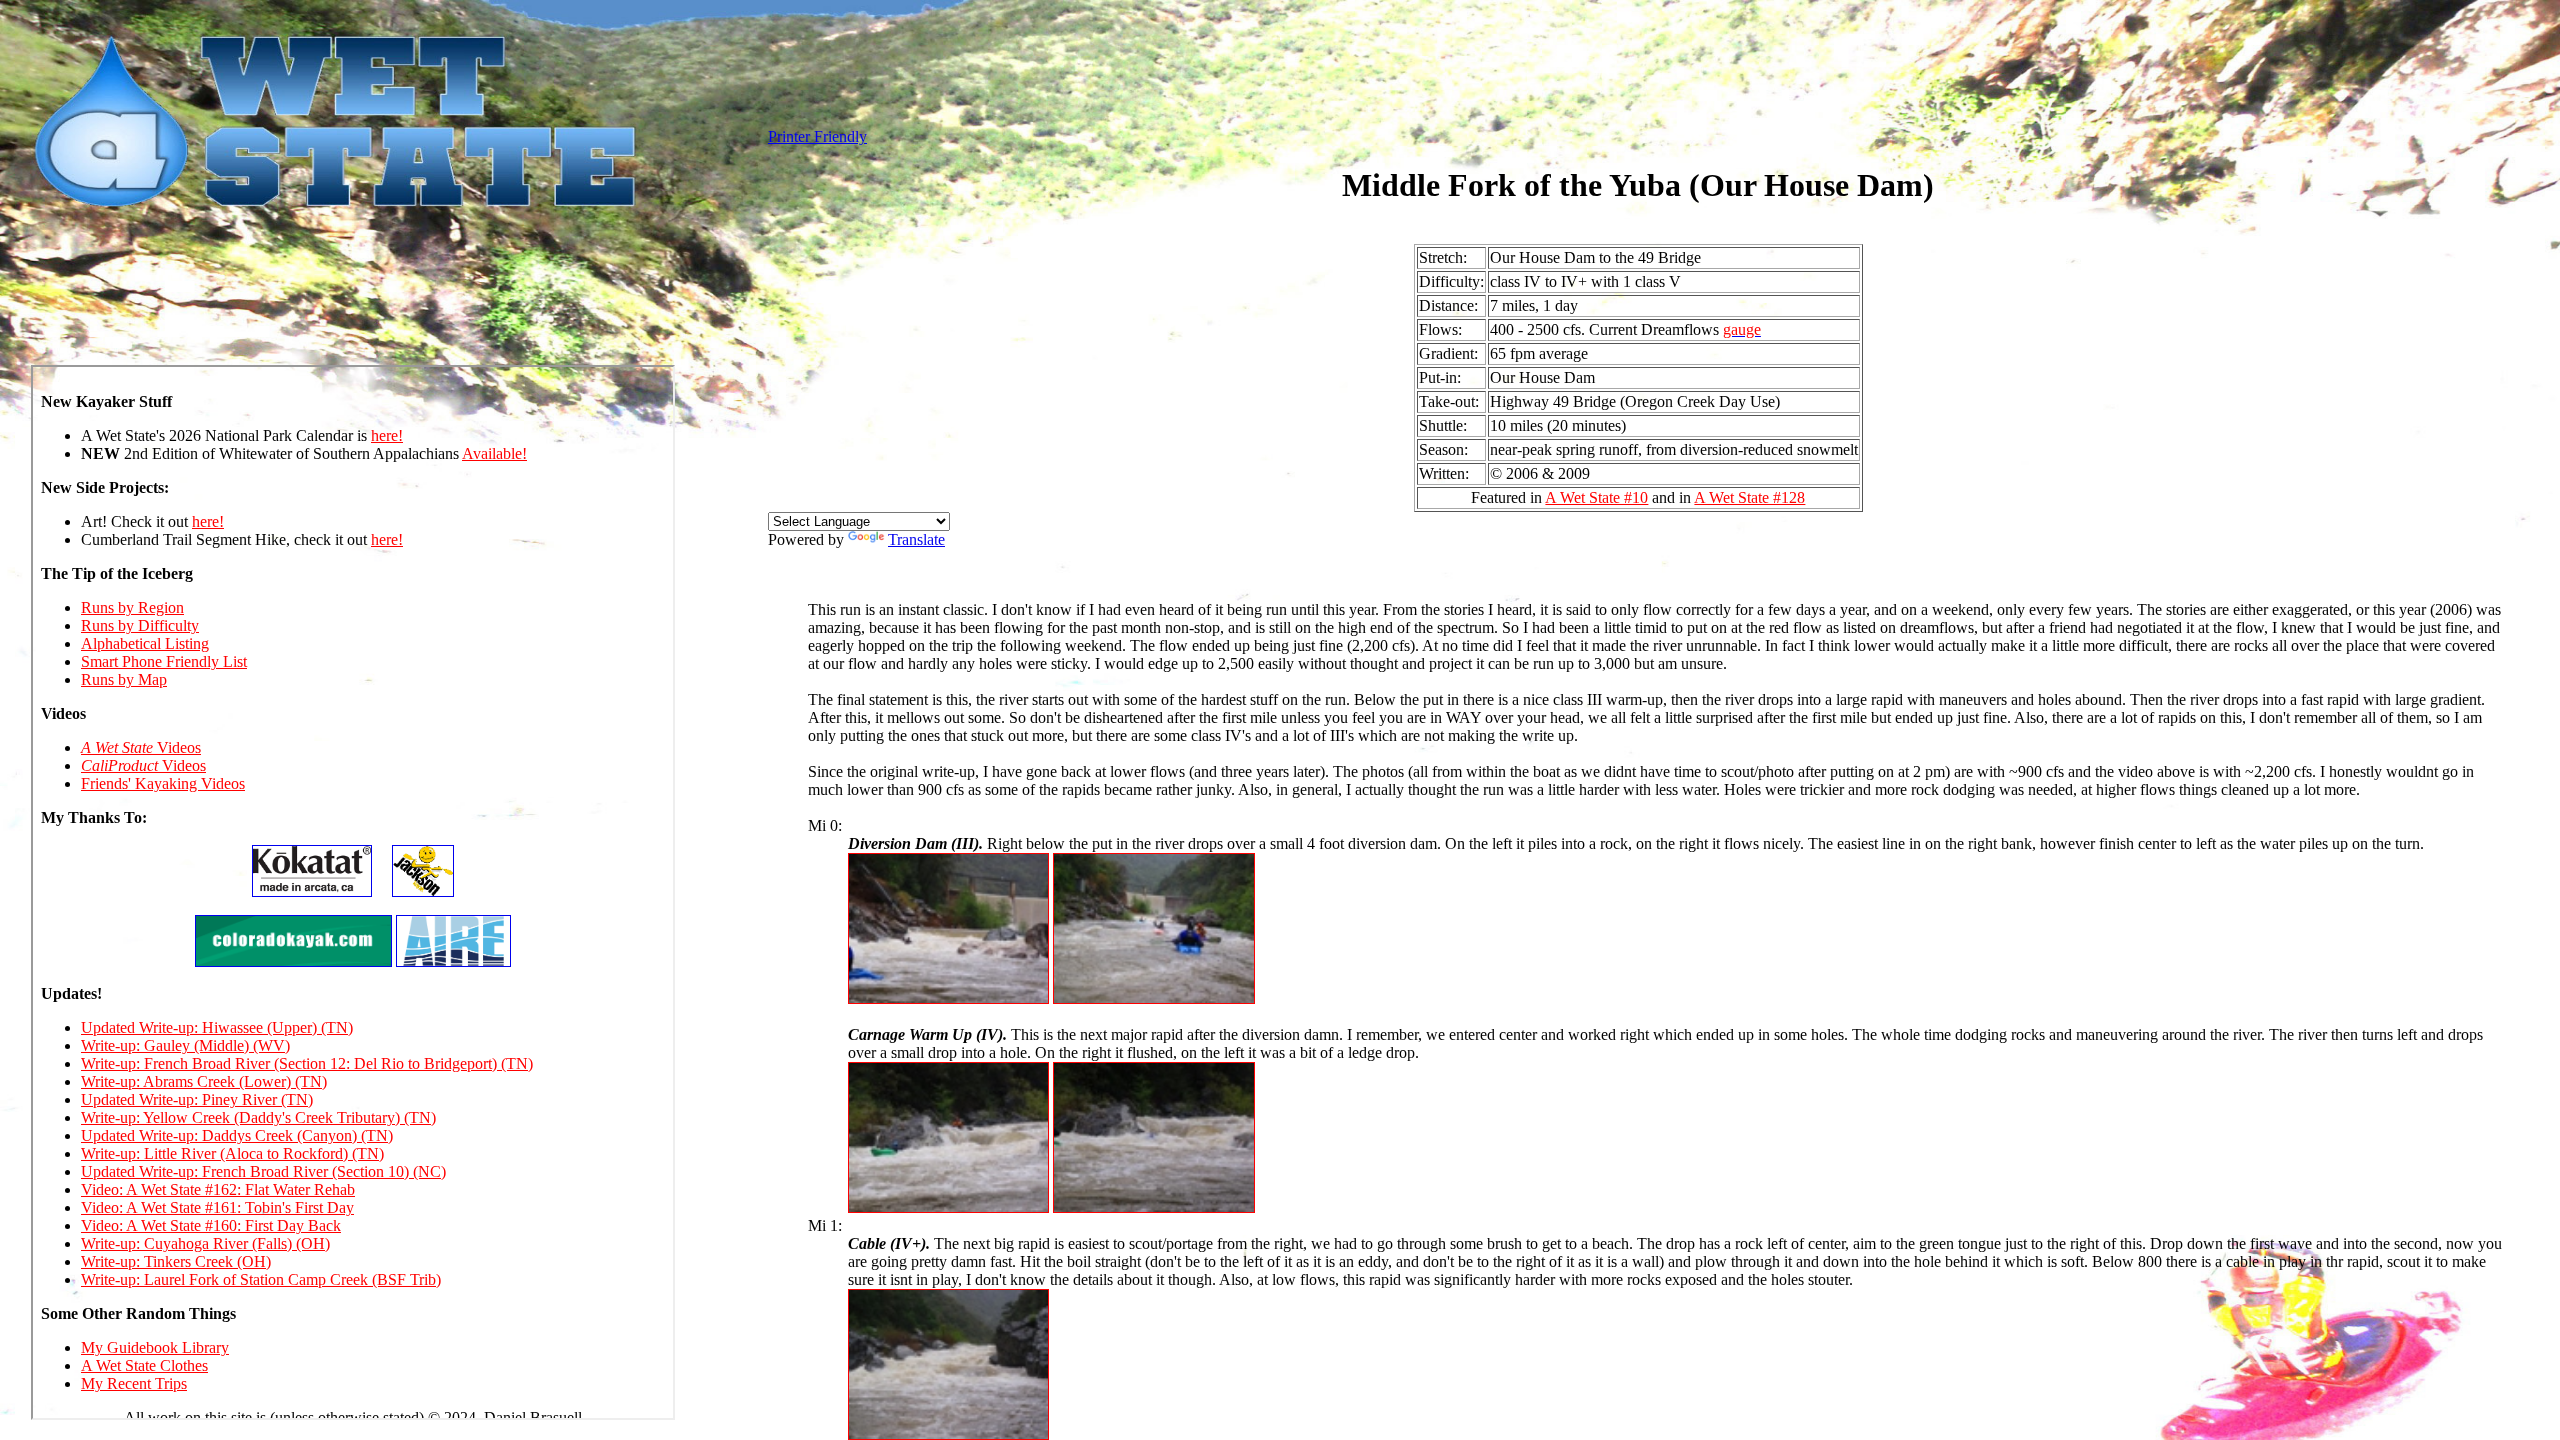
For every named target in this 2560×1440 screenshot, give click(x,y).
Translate (916, 539)
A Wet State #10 (1596, 497)
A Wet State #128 (1749, 497)
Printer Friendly (817, 136)
